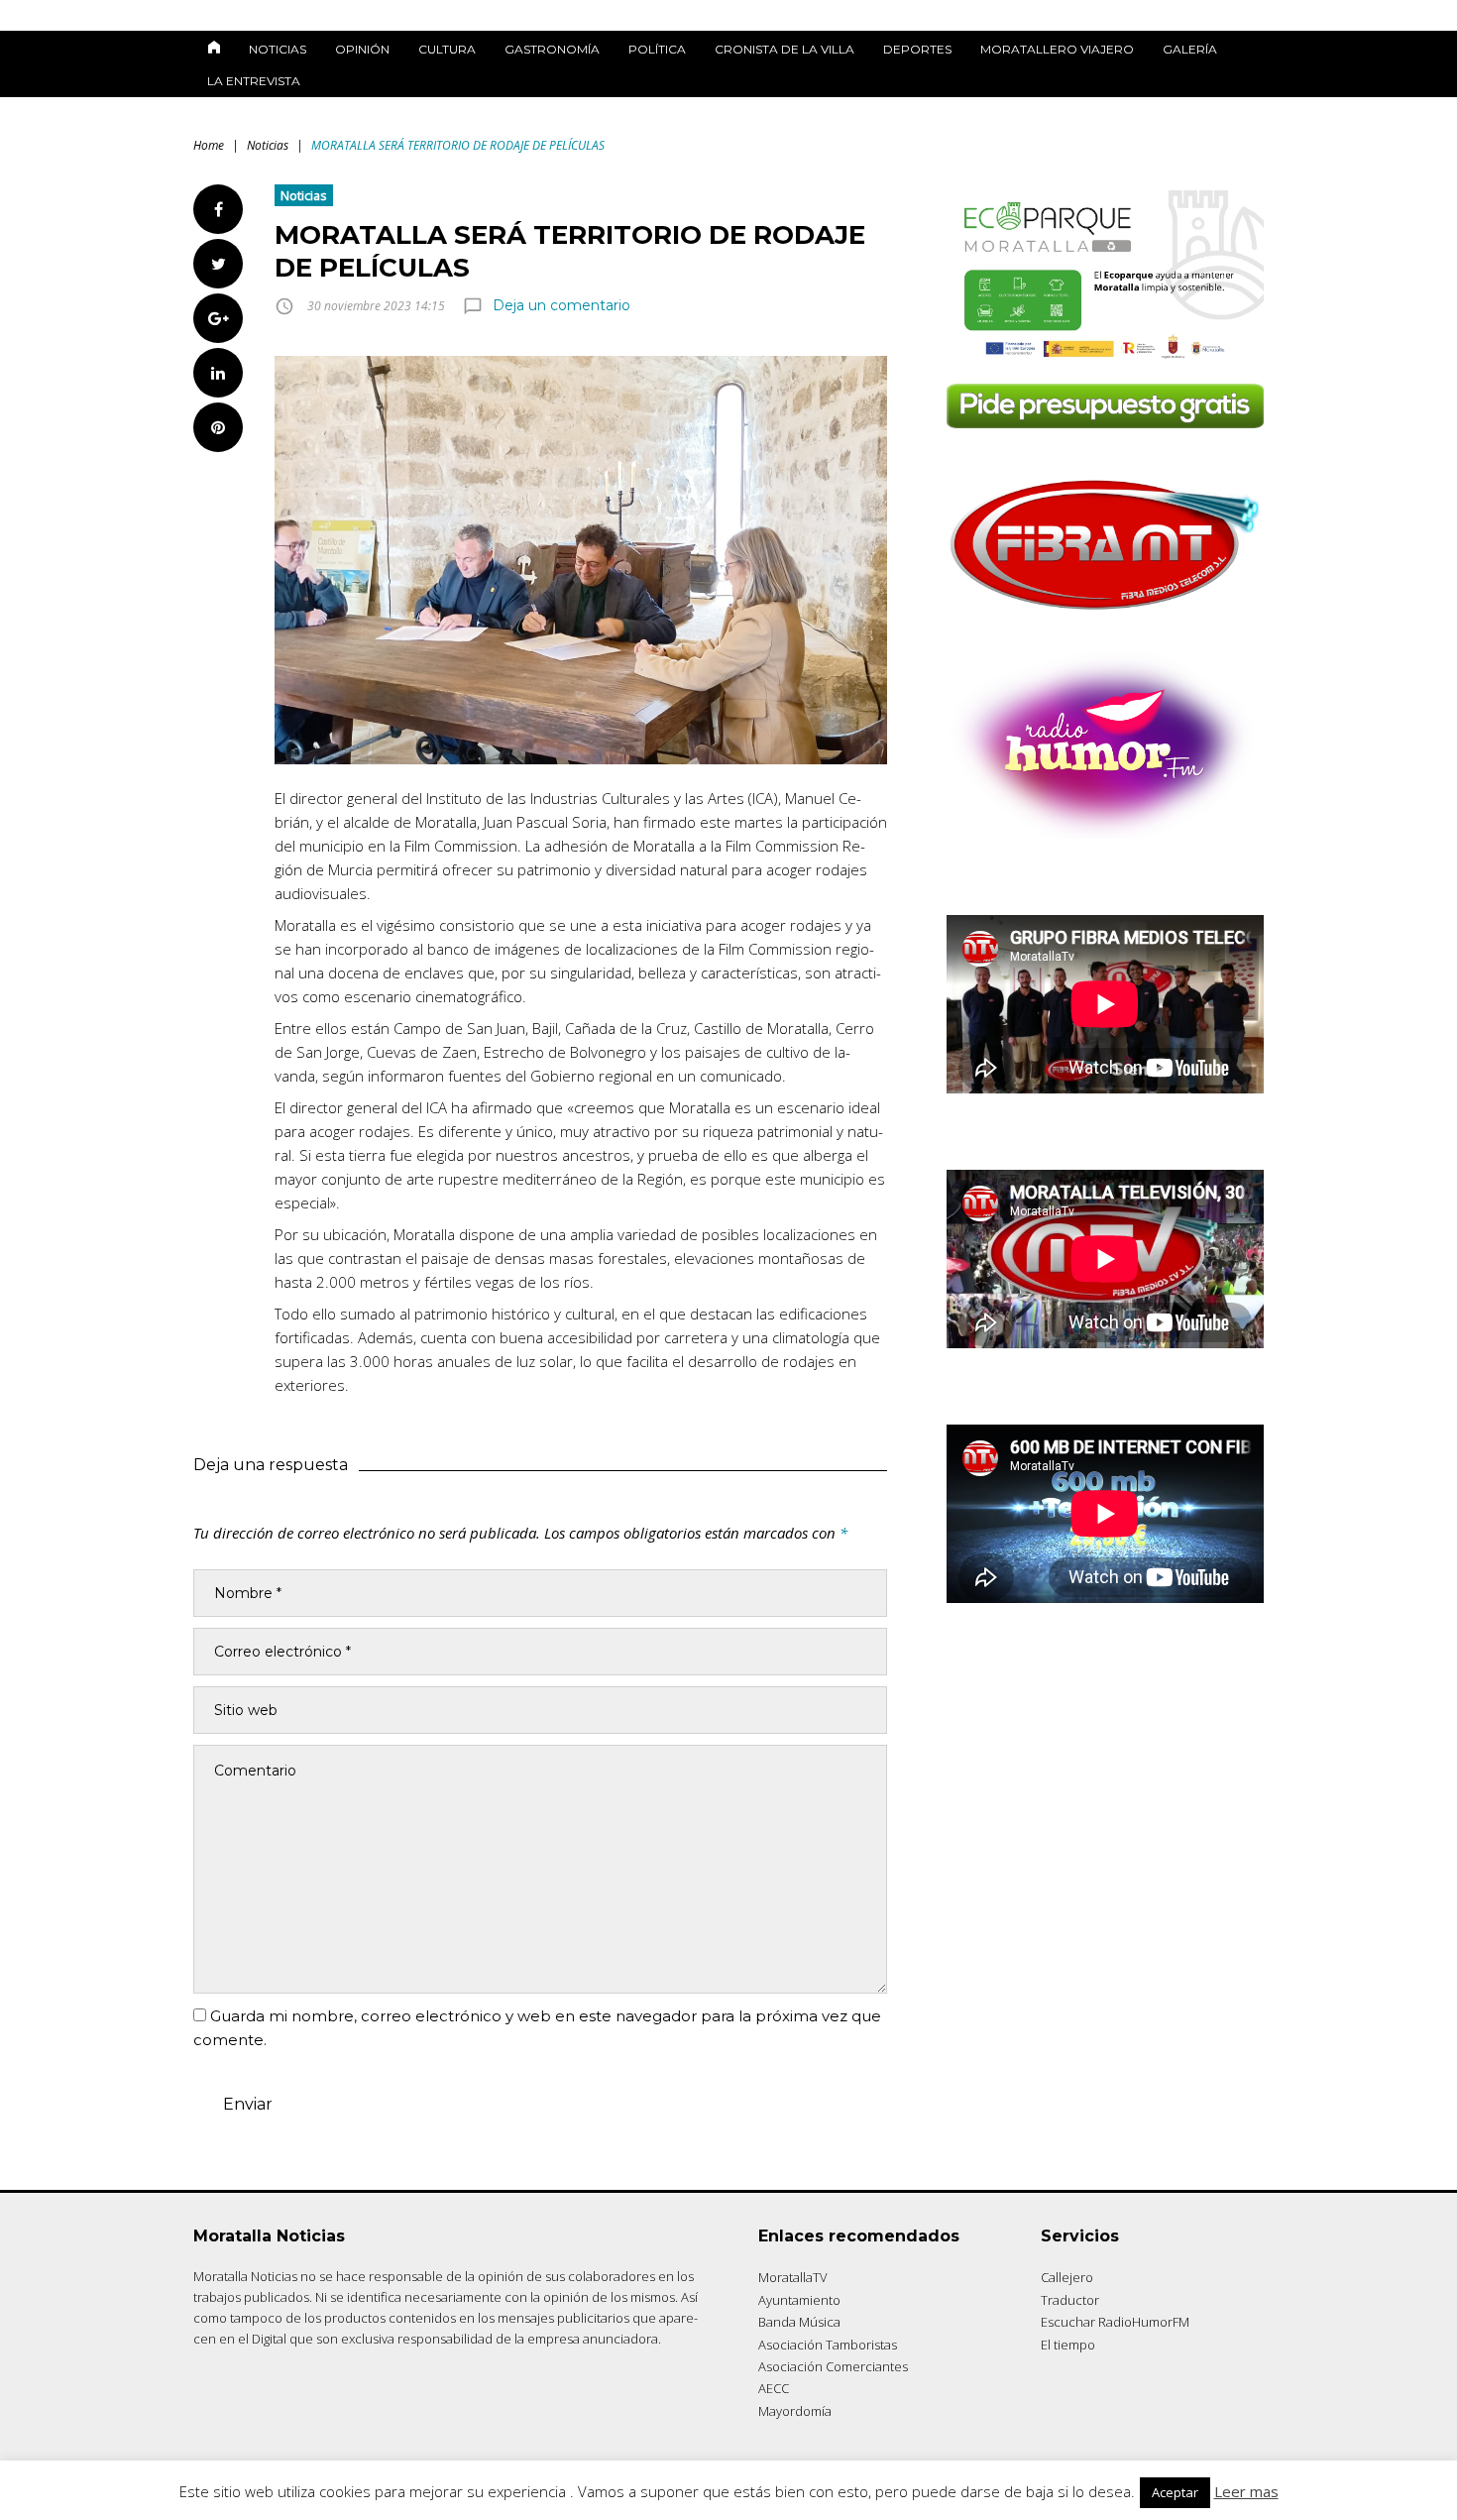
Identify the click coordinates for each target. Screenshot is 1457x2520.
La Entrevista (254, 81)
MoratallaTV (793, 2277)
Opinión (362, 49)
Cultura (447, 49)
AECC (774, 2388)
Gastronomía (552, 49)
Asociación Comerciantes (833, 2366)
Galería (1190, 49)
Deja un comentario (561, 305)
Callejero (1067, 2277)
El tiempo (1068, 2345)
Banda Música (799, 2322)
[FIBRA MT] (1105, 616)
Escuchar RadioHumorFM (1115, 2322)
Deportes (917, 49)
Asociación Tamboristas (828, 2345)
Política (657, 49)
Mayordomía (795, 2411)
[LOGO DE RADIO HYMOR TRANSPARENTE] (1105, 833)
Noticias (278, 49)
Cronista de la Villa (785, 49)
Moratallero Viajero (1057, 49)
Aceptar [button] (1175, 2492)
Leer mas (1246, 2491)
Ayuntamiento (799, 2300)
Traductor (1070, 2300)
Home (209, 145)
